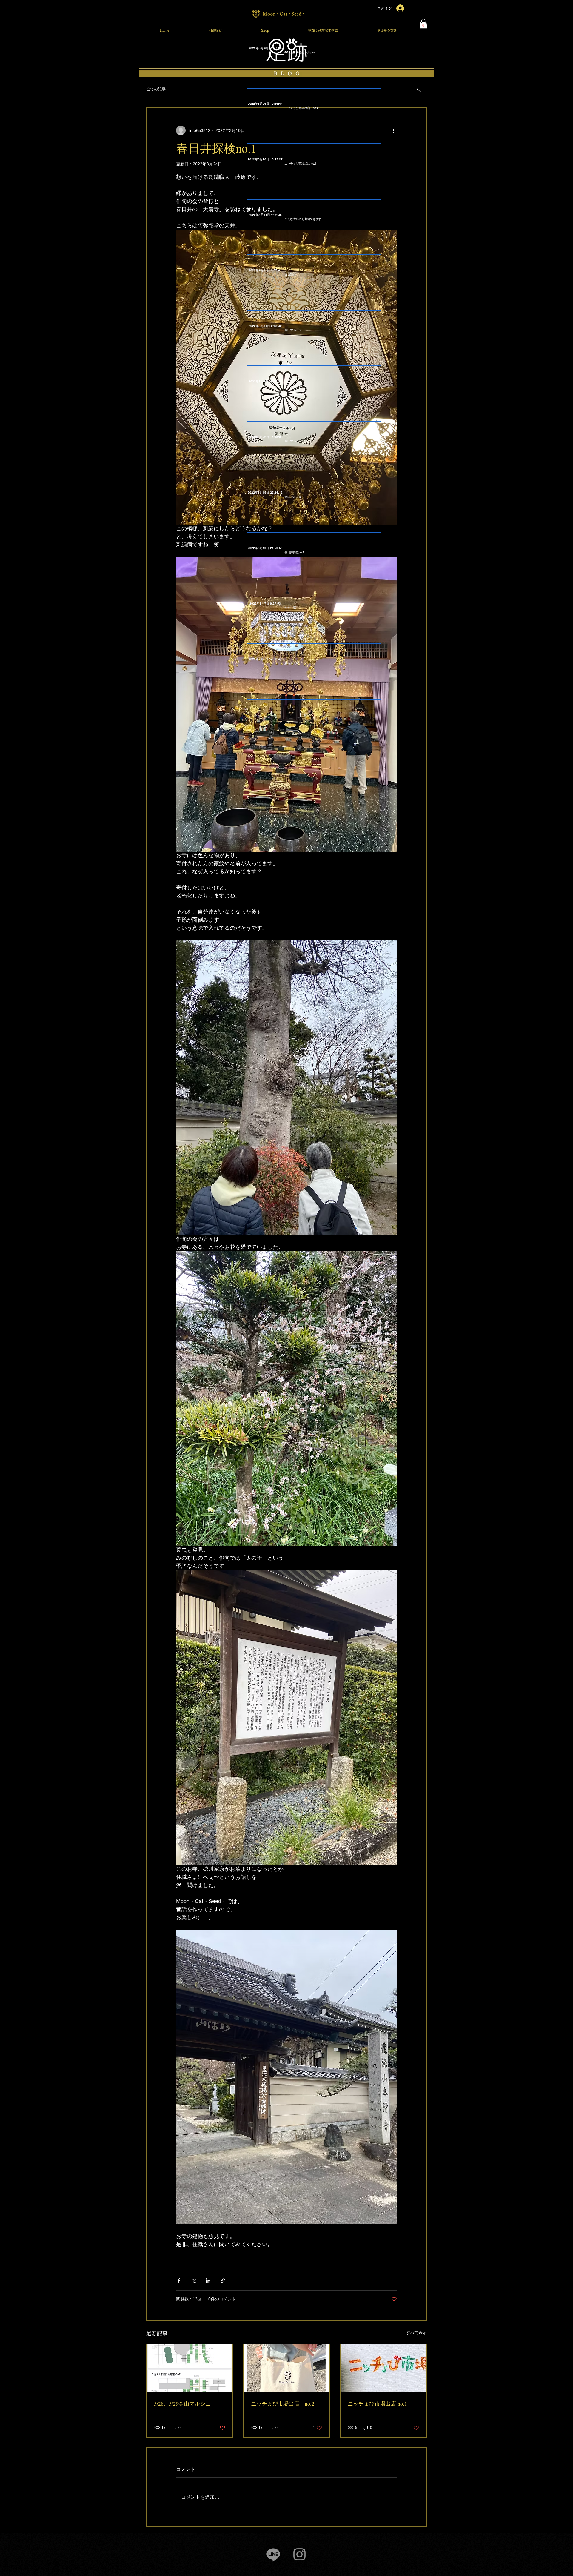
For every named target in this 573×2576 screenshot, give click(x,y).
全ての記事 (156, 89)
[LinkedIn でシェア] (208, 2281)
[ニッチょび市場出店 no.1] (383, 2368)
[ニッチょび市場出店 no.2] (287, 2368)
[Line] (273, 2554)
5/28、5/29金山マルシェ (182, 2403)
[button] (423, 24)
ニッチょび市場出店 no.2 (283, 2403)
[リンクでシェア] (223, 2281)
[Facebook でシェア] (179, 2281)
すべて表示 (416, 2333)
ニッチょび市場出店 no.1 (377, 2403)
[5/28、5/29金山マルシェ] (190, 2368)
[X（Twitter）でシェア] (194, 2281)
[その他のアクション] (393, 130)
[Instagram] (299, 2554)
